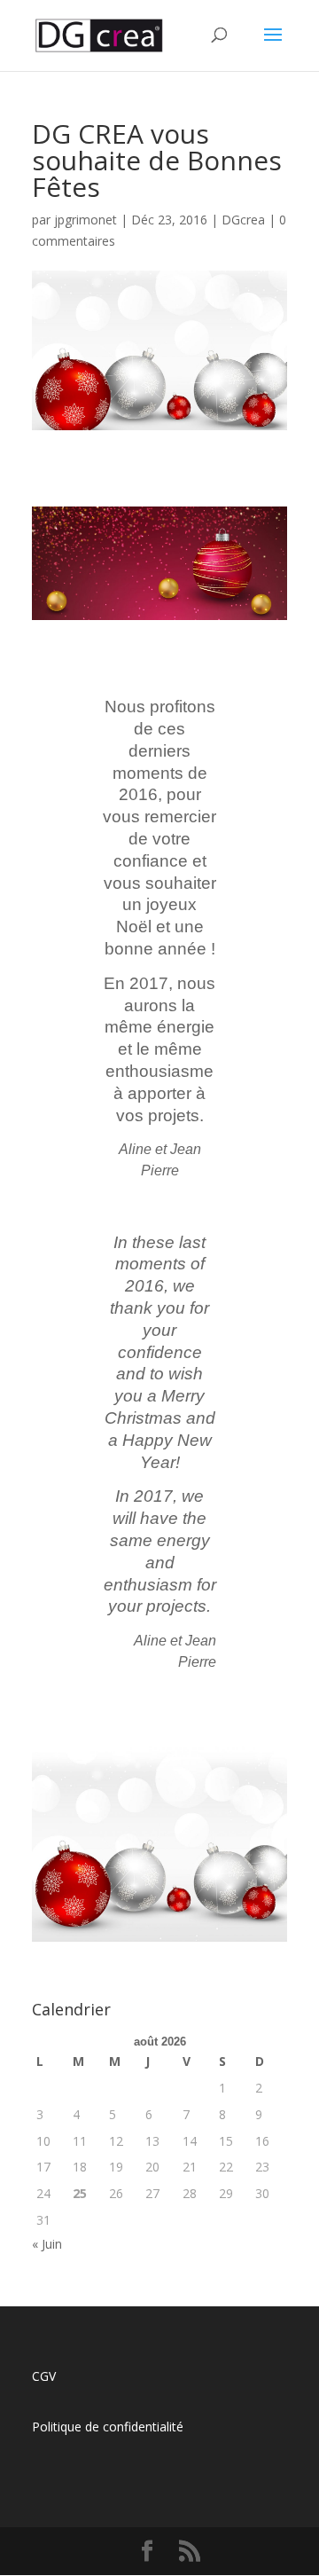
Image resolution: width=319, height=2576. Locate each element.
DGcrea (243, 220)
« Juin (47, 2244)
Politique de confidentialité (108, 2427)
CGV (44, 2376)
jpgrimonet (86, 220)
